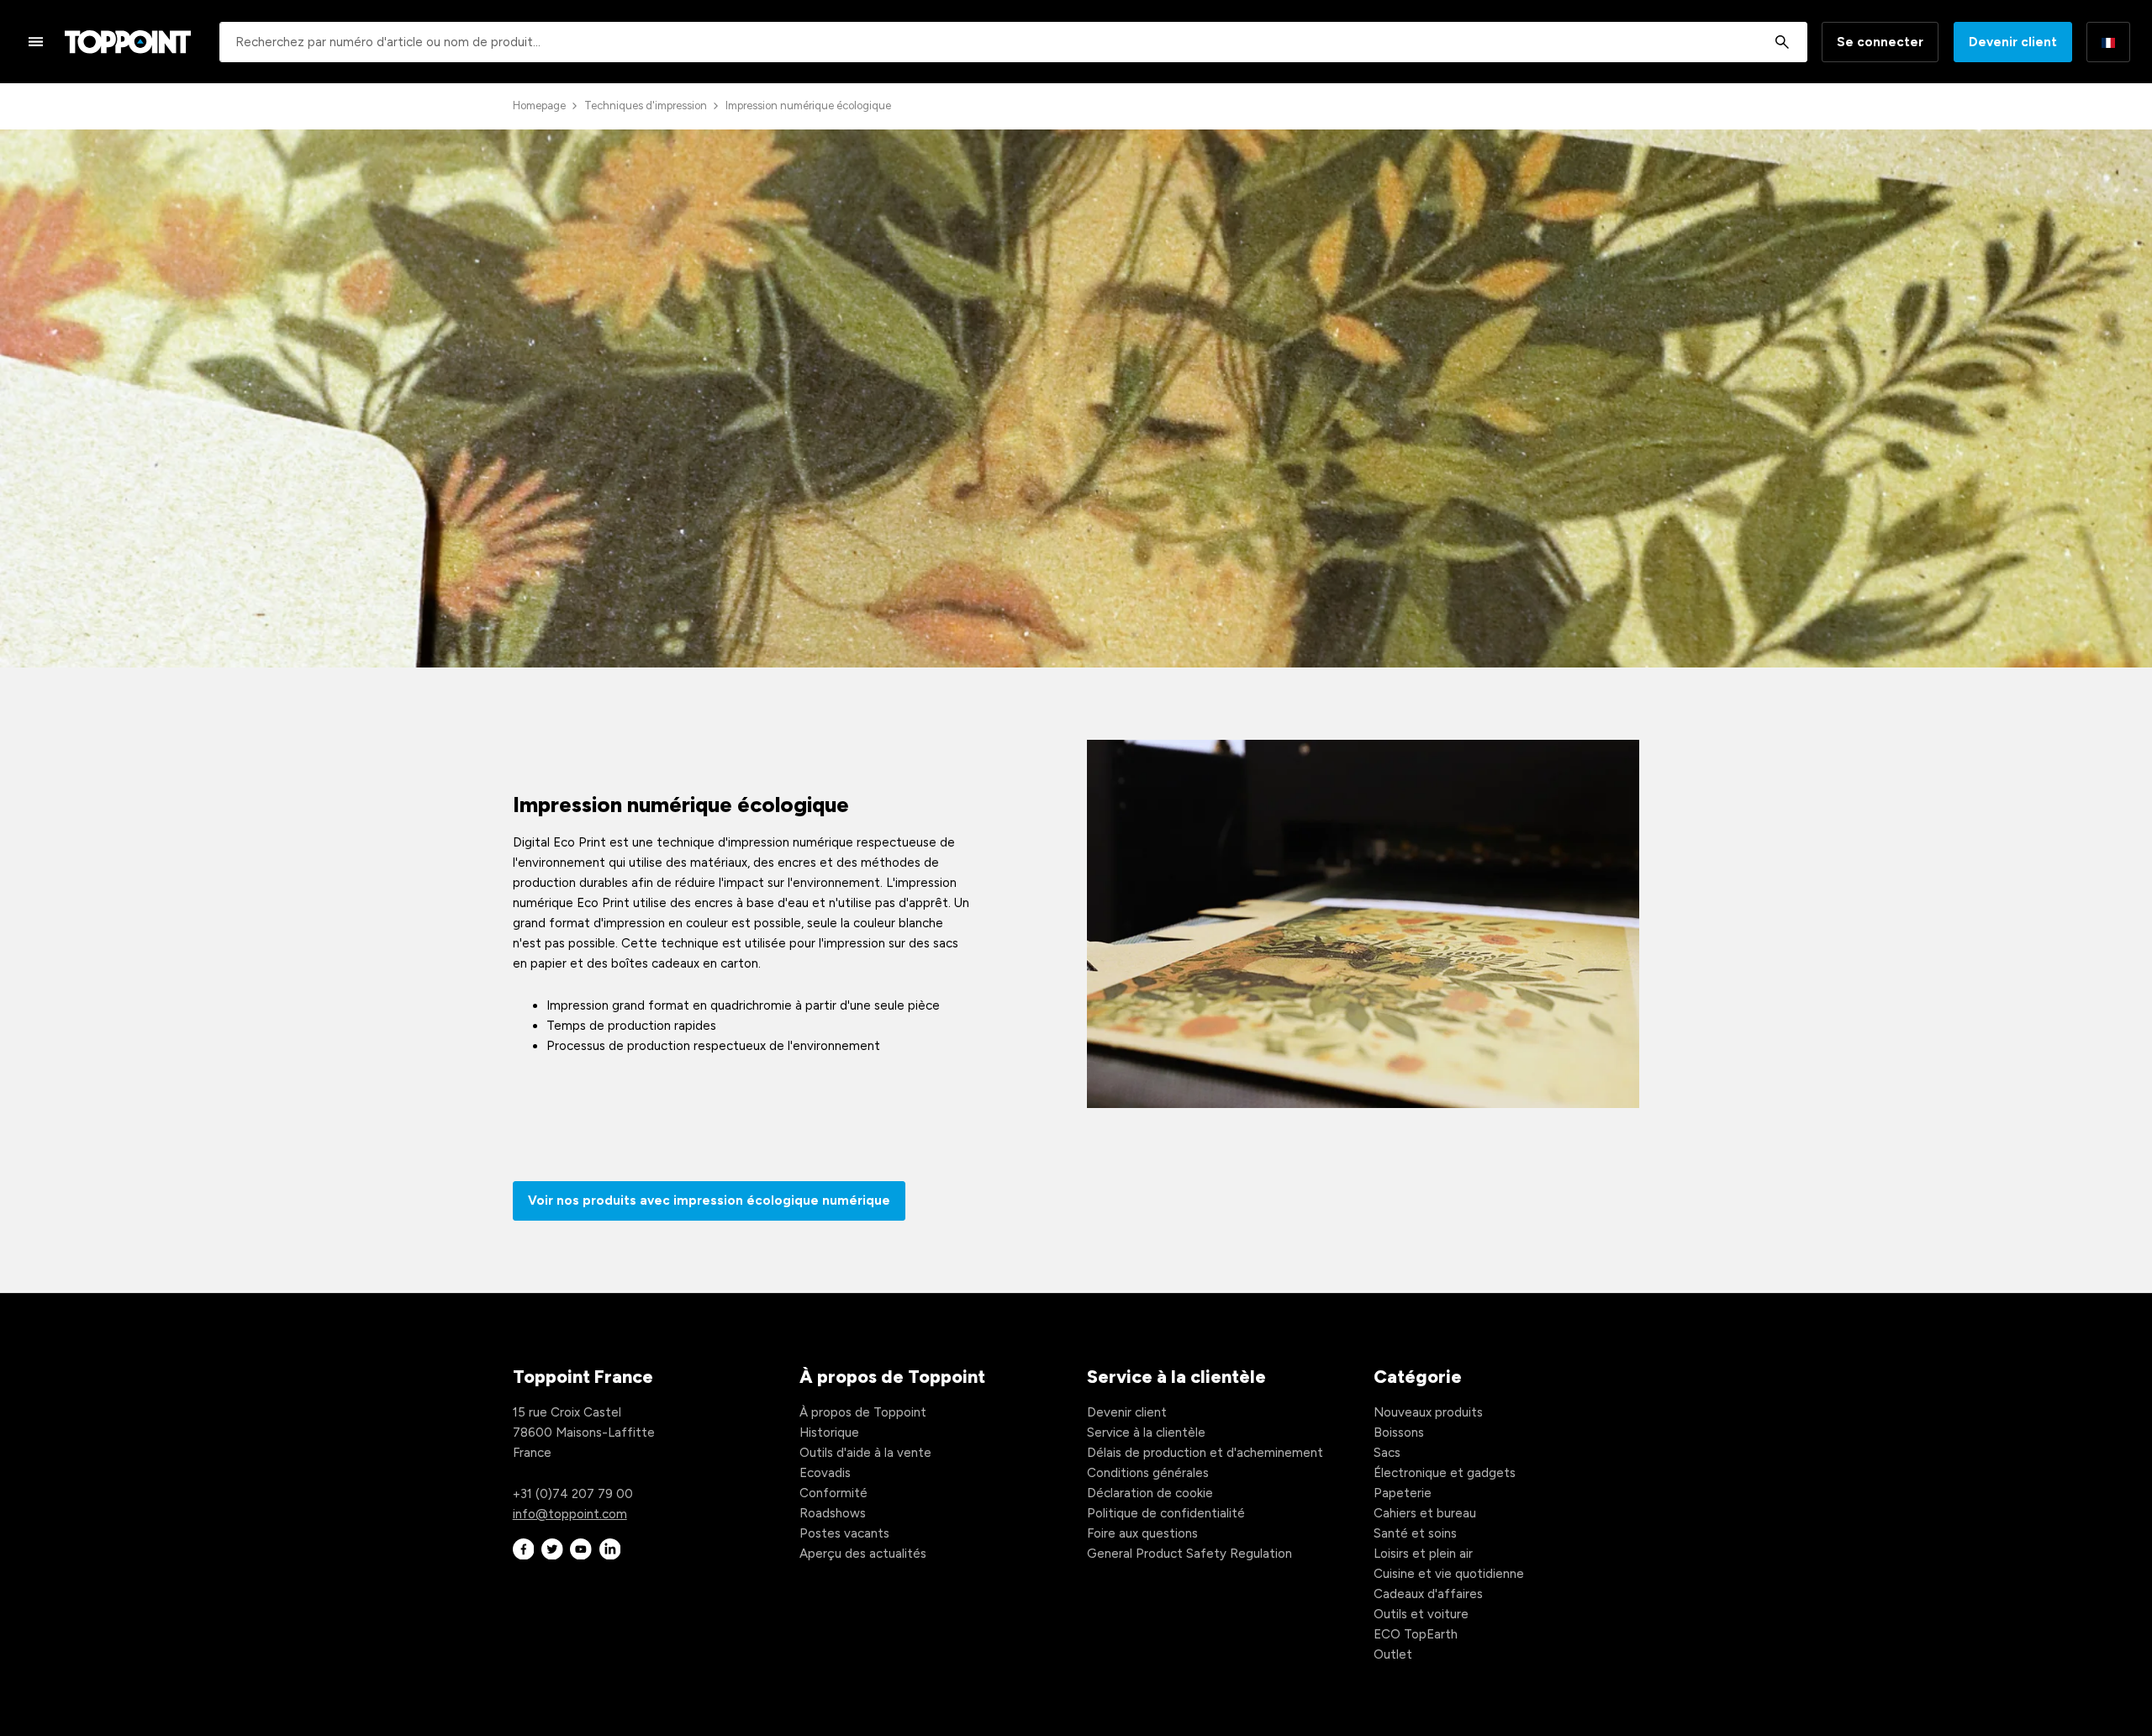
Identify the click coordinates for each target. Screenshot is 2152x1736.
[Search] (1782, 42)
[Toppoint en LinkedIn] (610, 1549)
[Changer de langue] (2108, 42)
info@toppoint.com (570, 1514)
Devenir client (2013, 42)
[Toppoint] (128, 42)
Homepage (539, 106)
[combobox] (1013, 42)
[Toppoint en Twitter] (552, 1549)
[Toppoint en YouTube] (581, 1549)
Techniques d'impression (646, 106)
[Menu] (36, 41)
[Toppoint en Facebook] (524, 1549)
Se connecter (1880, 42)
